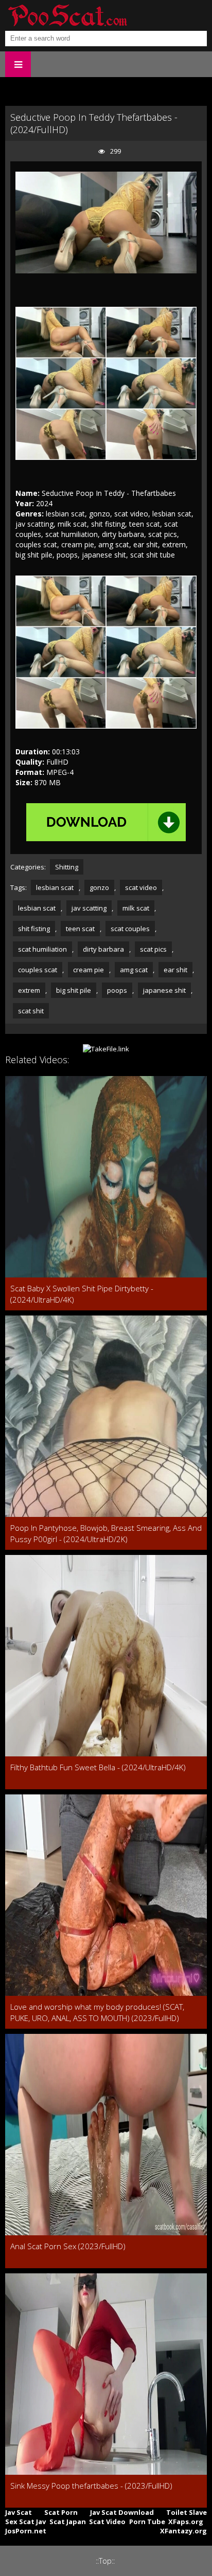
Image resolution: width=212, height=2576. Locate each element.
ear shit (175, 970)
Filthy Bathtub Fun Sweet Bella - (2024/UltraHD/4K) (98, 1767)
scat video (141, 887)
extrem (29, 990)
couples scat (38, 970)
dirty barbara (103, 949)
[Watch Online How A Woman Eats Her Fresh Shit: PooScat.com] (67, 15)
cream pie (89, 970)
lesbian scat (55, 887)
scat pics (153, 949)
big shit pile (74, 990)
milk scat (136, 908)
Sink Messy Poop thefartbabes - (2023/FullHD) (91, 2486)
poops (117, 990)
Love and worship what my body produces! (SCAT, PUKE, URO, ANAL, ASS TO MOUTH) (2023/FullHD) (97, 2012)
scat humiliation (42, 949)
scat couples (130, 929)
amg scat (134, 970)
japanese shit (164, 990)
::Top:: (105, 2561)
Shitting (67, 867)
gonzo (99, 887)
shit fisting (34, 929)
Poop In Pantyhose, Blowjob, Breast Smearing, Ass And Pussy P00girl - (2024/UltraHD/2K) (106, 1533)
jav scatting (89, 908)
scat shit (31, 1011)
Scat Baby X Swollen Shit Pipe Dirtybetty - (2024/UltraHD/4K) (82, 1294)
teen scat (80, 929)
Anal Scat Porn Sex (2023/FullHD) (68, 2246)
